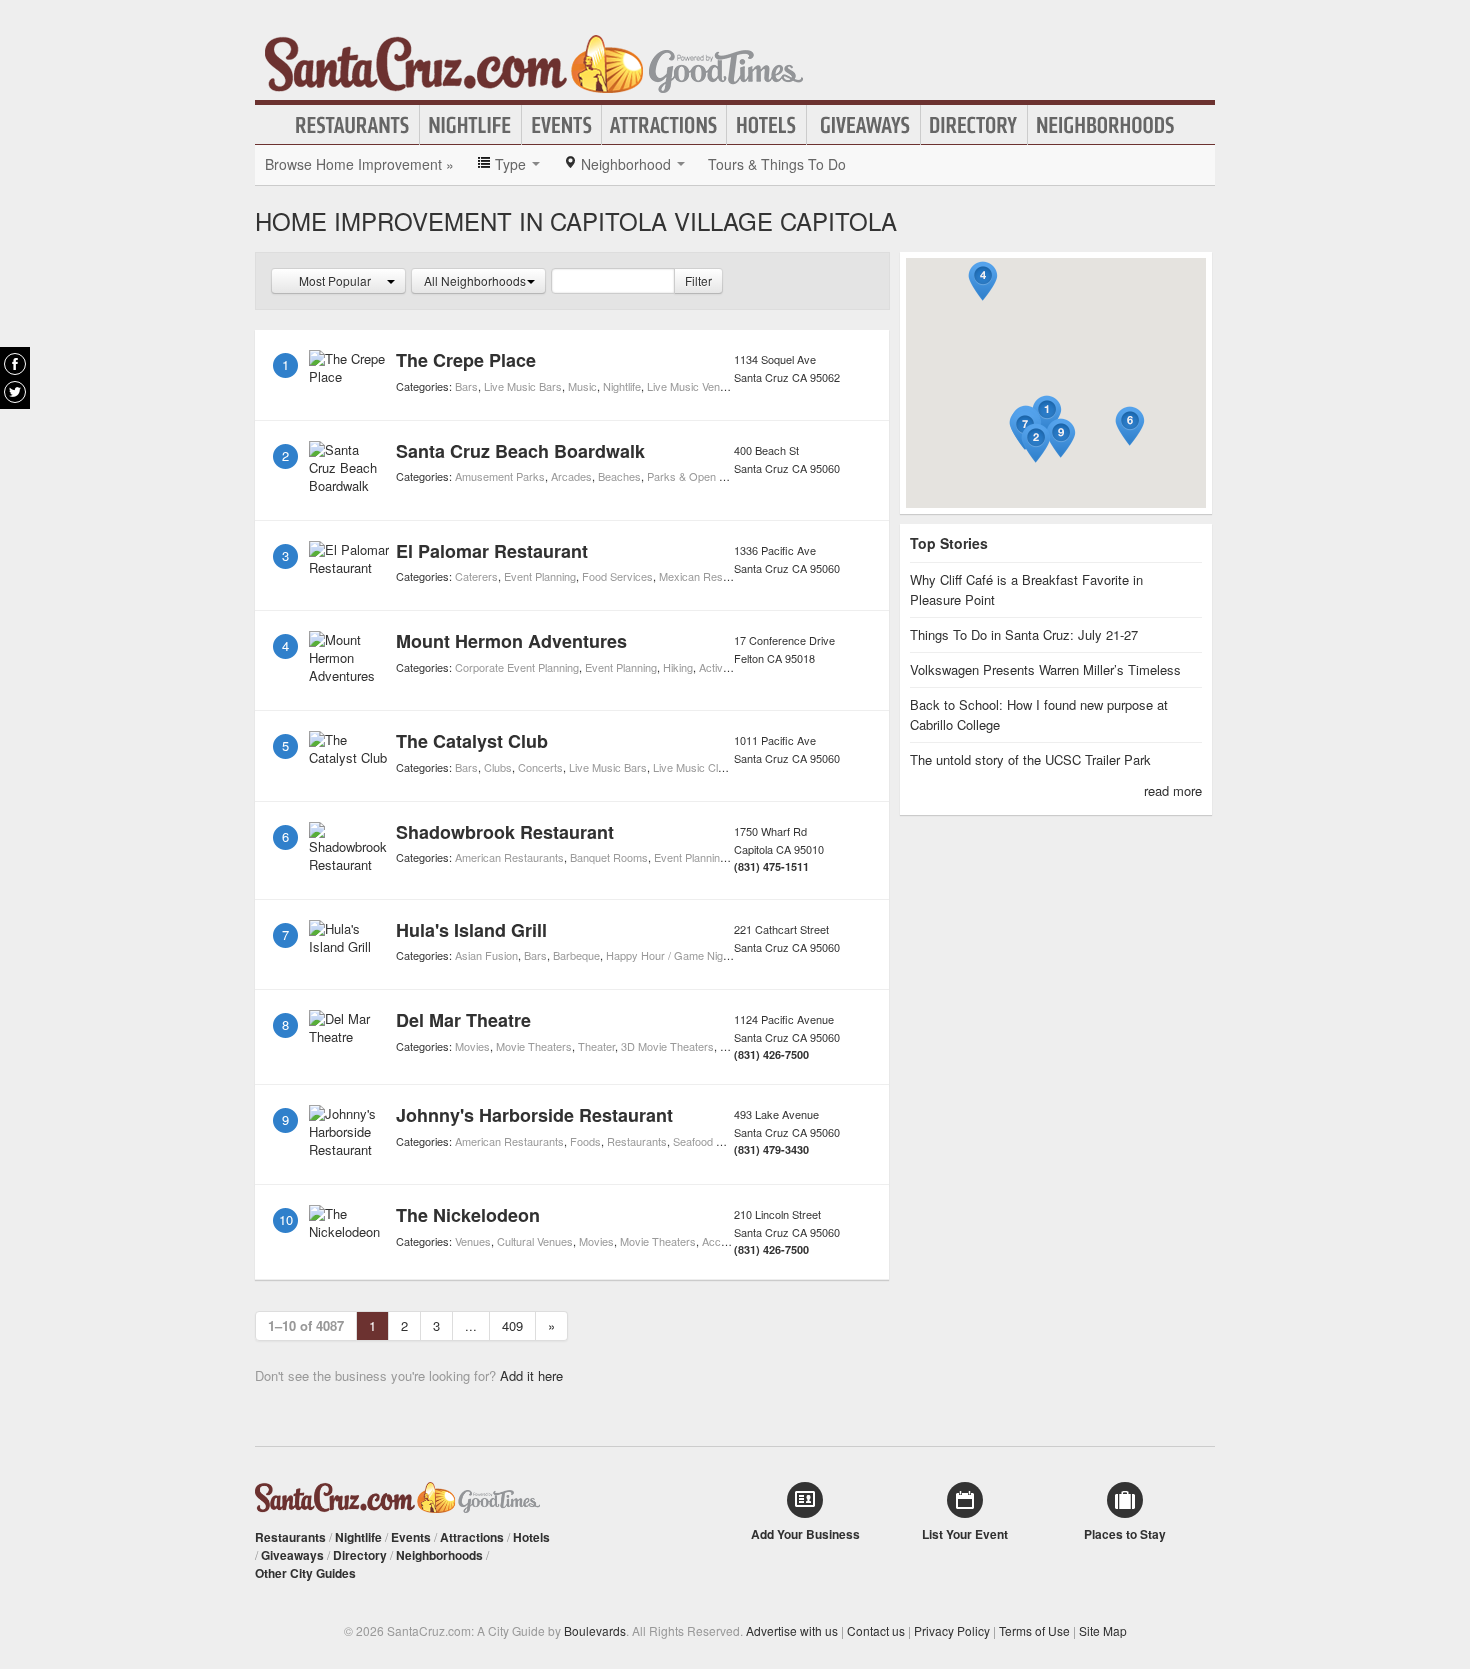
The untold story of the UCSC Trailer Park (1030, 759)
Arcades (571, 476)
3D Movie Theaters (667, 1046)
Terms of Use (1034, 1630)
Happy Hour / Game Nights (672, 955)
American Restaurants (509, 857)
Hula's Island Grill (471, 930)
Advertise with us (792, 1630)
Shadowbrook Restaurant (505, 832)
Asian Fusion (486, 955)
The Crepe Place (466, 360)
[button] (1047, 415)
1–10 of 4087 (306, 1325)
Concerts (540, 767)
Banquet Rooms (609, 857)
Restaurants (353, 125)
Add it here (531, 1375)
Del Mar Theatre (463, 1020)
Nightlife (470, 125)
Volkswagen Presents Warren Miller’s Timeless (1045, 669)
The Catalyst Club (472, 741)
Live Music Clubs (694, 767)
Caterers (476, 576)
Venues (473, 1241)
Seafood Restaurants (724, 1141)
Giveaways (863, 125)
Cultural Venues (535, 1241)
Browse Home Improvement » (359, 164)
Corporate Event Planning (517, 667)
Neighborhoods (1106, 125)
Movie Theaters (534, 1046)
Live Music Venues (692, 386)
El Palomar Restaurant (492, 551)
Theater (596, 1046)
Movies (472, 1046)
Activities (720, 667)
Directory (974, 125)
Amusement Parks (500, 476)
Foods (585, 1141)
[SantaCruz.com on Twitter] (15, 392)
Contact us (876, 1630)
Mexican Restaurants (711, 576)
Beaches (619, 476)
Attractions (664, 125)
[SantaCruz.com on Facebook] (15, 364)
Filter (698, 280)
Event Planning (540, 576)
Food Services (617, 576)
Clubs (498, 767)
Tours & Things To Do (777, 164)
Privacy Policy (952, 1630)
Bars (466, 386)
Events (561, 125)
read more (1173, 790)
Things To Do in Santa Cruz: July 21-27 (1024, 634)
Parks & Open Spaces (701, 476)
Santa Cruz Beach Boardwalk (520, 451)
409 (512, 1325)
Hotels (766, 125)
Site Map (1103, 1630)
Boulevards (595, 1630)
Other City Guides (305, 1573)
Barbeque (576, 955)
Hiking (678, 667)
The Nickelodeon (468, 1215)
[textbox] (613, 281)
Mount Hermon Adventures (511, 641)
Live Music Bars (523, 386)
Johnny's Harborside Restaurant (534, 1115)
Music (582, 386)
